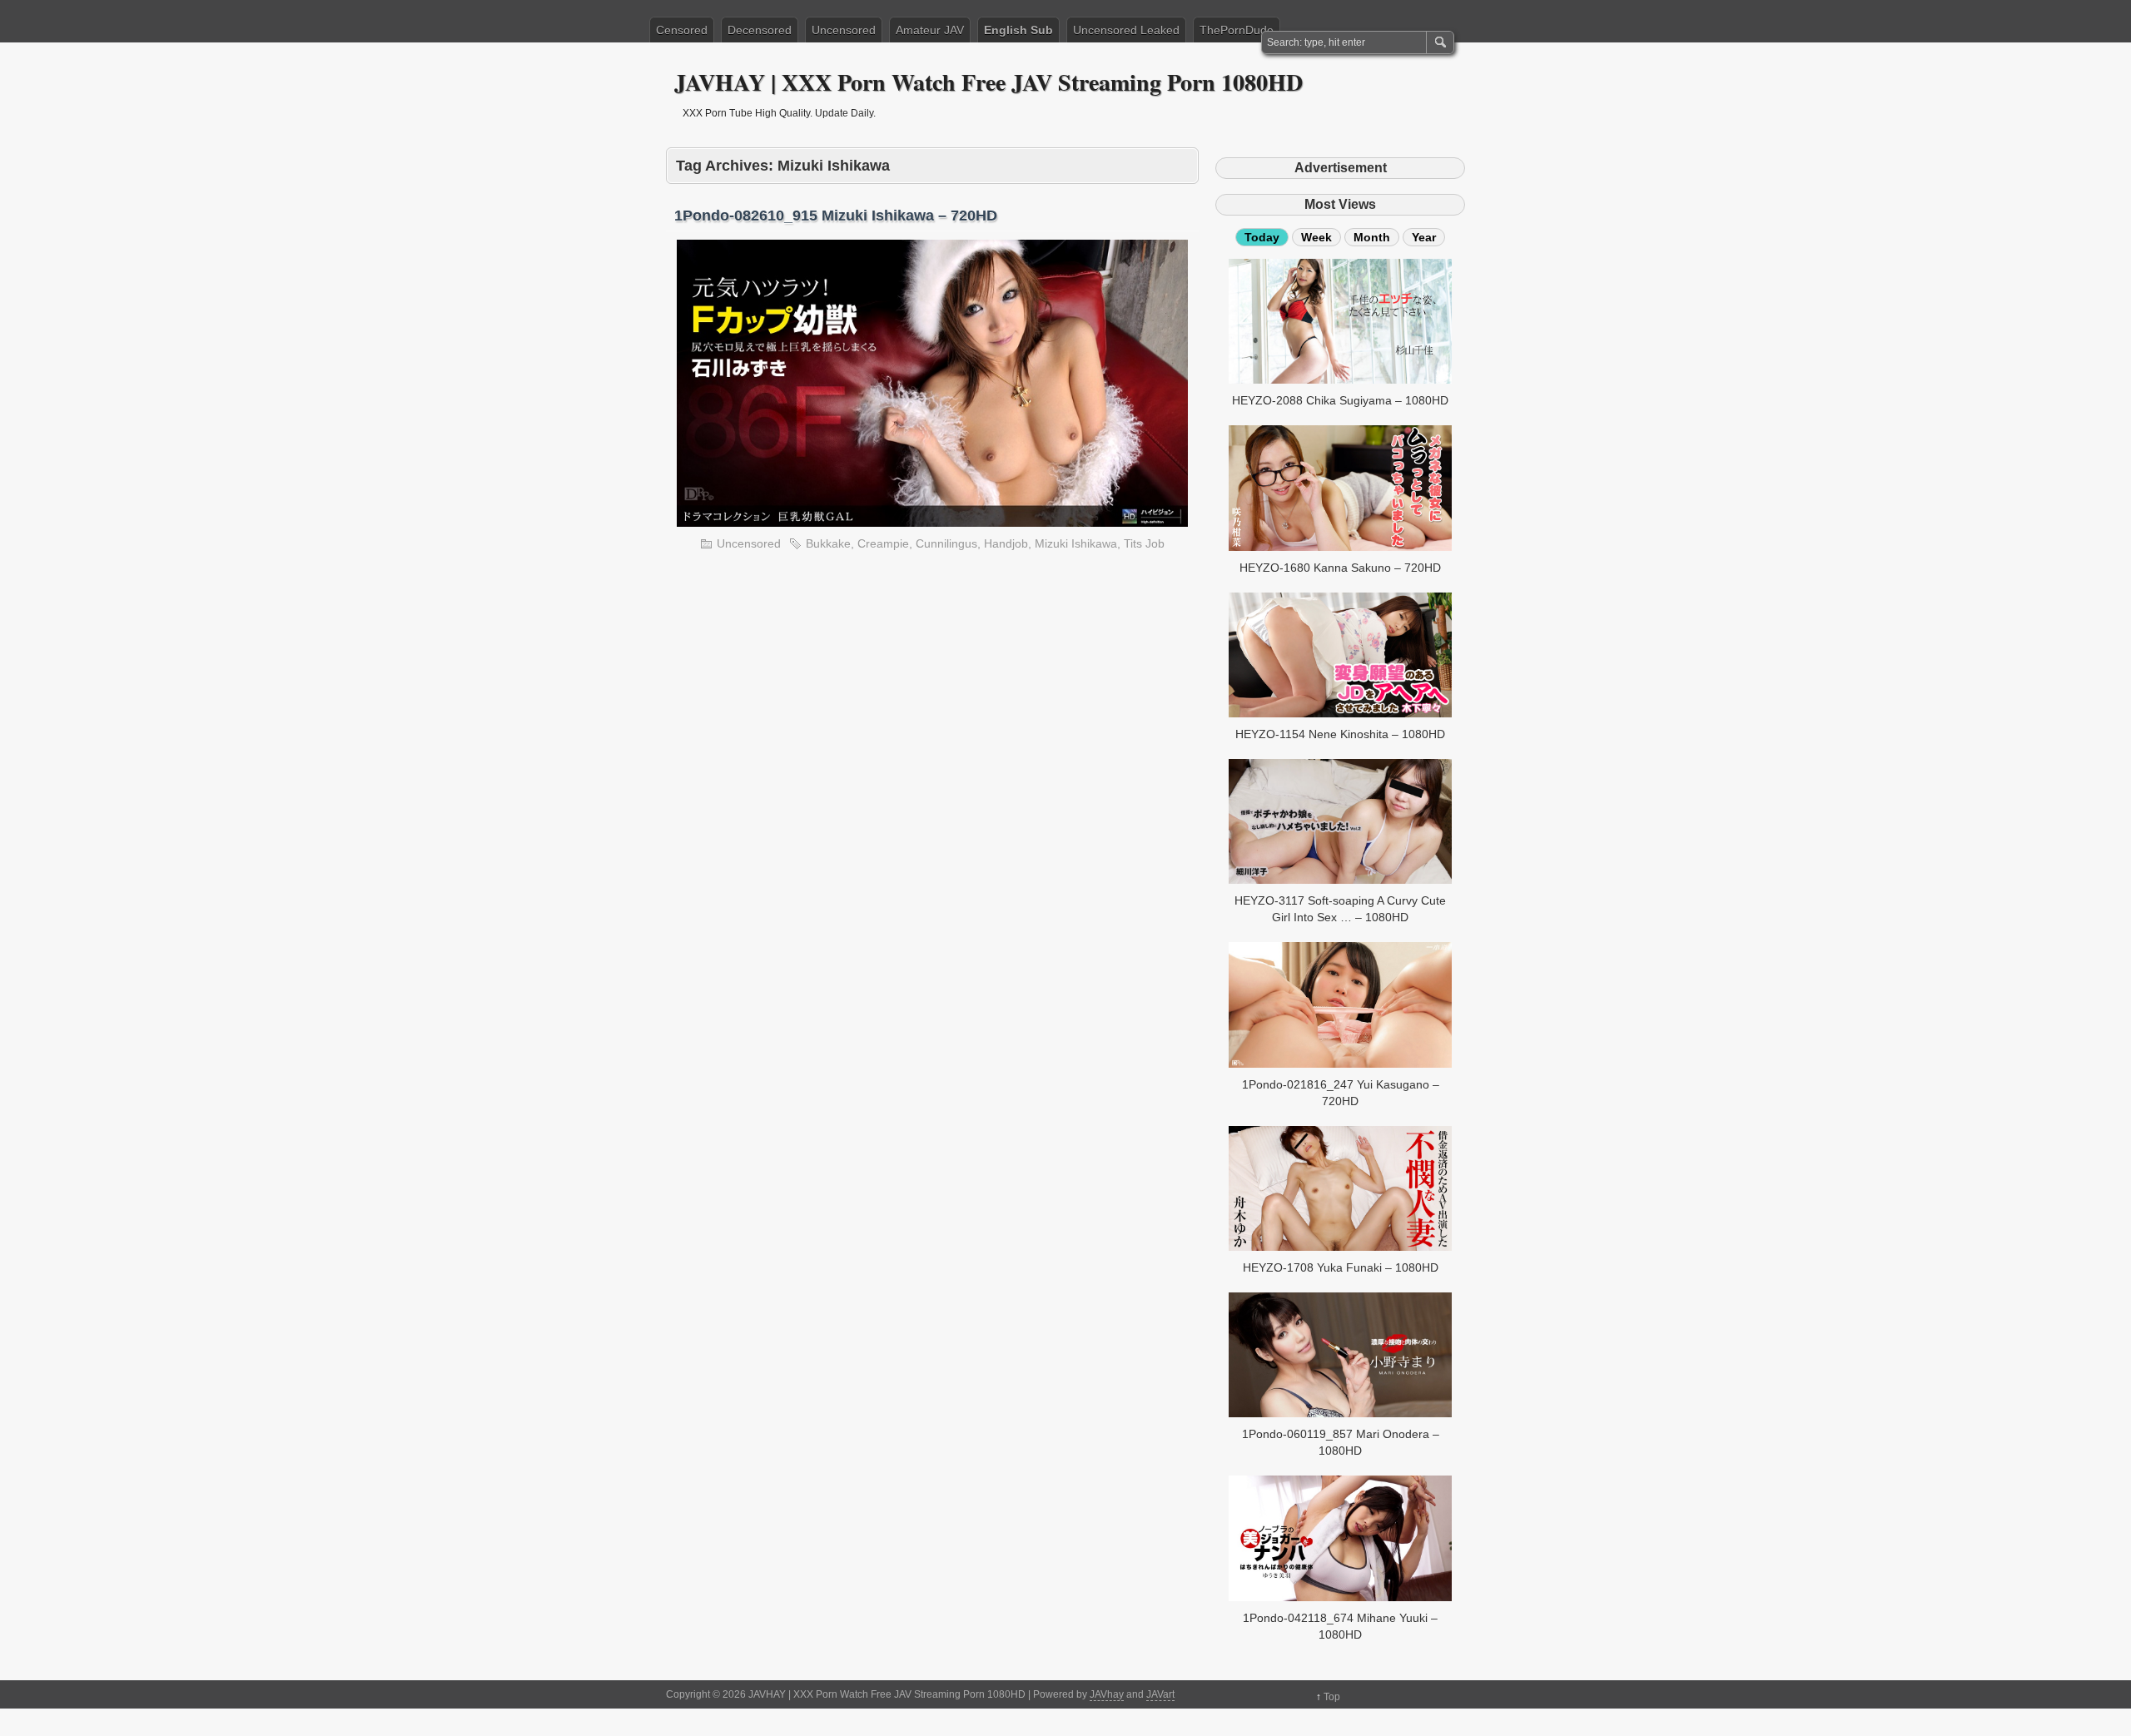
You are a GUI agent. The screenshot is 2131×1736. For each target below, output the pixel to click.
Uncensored (844, 30)
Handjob (1006, 543)
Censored (682, 30)
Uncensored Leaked (1126, 30)
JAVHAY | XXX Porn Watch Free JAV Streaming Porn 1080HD (989, 82)
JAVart (1160, 1694)
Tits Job (1144, 543)
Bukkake (828, 543)
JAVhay (1107, 1694)
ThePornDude (1237, 30)
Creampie (883, 543)
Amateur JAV (930, 30)
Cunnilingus (946, 543)
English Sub (1018, 30)
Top (1332, 1697)
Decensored (760, 30)
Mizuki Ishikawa (1076, 543)
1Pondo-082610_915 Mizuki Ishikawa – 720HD (836, 216)
